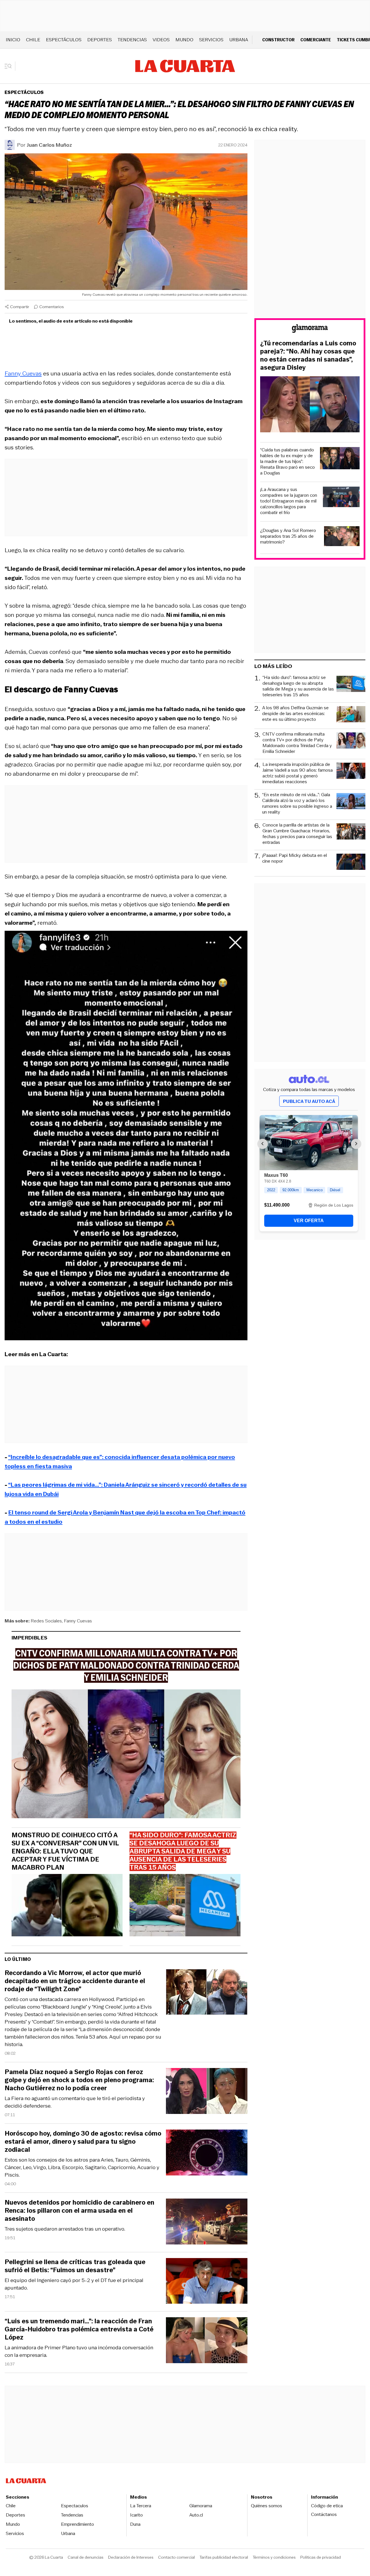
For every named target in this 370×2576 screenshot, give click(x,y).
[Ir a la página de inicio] (185, 66)
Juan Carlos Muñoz (49, 145)
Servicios (211, 40)
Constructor (278, 40)
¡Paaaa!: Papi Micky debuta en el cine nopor (295, 858)
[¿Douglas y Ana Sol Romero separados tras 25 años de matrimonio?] (342, 537)
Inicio (13, 40)
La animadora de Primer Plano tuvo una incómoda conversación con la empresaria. (79, 2351)
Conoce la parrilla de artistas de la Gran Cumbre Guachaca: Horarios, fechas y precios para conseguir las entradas (297, 834)
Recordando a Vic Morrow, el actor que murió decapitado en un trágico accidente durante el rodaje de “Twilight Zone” (75, 1981)
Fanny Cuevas (23, 373)
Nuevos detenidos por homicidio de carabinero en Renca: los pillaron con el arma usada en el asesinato (79, 2211)
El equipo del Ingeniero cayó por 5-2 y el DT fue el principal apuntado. (74, 2284)
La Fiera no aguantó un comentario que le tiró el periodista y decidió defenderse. (75, 2102)
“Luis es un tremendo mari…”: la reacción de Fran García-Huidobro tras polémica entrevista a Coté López (79, 2329)
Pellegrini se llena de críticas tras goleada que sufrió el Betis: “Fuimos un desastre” (75, 2266)
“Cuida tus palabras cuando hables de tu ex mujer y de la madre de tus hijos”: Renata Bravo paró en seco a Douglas (287, 461)
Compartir (20, 307)
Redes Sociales (46, 1621)
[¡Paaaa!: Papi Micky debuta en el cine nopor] (351, 863)
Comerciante (316, 40)
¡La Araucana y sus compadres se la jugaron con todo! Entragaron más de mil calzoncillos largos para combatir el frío (289, 501)
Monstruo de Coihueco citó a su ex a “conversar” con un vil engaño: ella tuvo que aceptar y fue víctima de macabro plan (65, 1851)
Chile (33, 40)
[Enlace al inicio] (310, 329)
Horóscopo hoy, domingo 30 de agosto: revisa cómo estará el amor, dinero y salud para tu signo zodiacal (83, 2142)
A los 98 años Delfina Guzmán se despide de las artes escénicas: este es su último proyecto (295, 714)
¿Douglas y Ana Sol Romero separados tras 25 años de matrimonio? (288, 536)
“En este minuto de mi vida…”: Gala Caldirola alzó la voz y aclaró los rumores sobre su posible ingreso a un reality (297, 803)
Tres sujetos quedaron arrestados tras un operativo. (65, 2229)
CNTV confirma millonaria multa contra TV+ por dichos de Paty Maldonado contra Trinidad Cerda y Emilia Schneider (297, 743)
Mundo (184, 40)
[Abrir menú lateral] (10, 66)
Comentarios (52, 307)
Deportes (100, 40)
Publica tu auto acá (309, 1101)
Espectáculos (64, 40)
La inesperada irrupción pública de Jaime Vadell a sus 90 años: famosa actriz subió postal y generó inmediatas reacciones (298, 773)
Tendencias (132, 40)
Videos (161, 40)
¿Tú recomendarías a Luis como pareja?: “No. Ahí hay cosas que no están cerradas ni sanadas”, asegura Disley (308, 355)
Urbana (239, 40)
